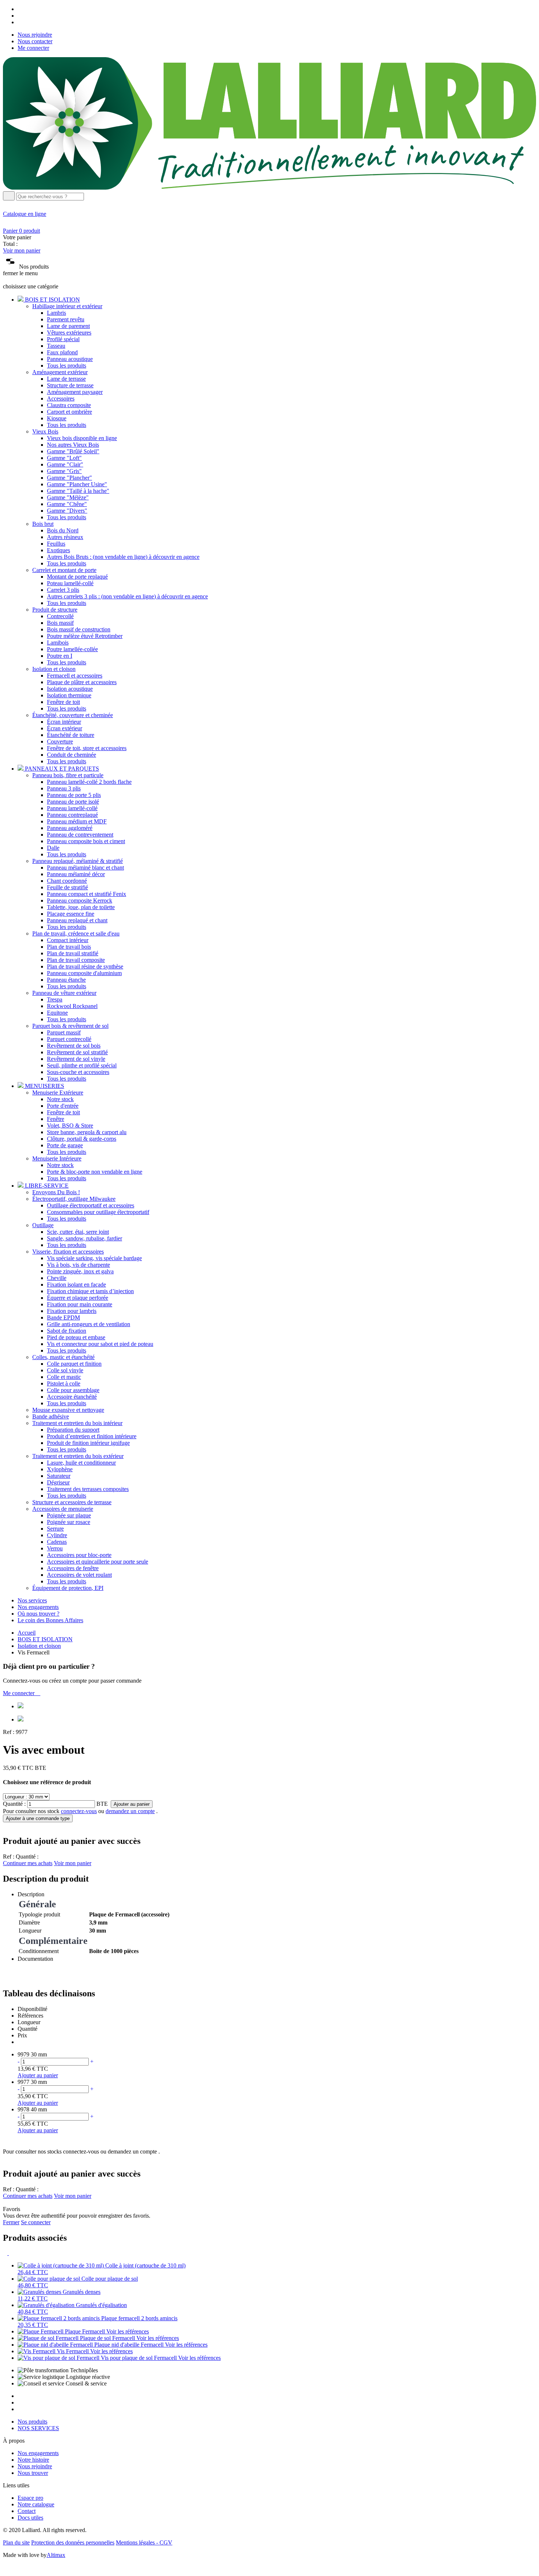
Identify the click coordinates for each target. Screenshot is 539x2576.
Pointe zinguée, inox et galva (80, 1271)
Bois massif (60, 623)
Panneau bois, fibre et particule (68, 775)
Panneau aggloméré (70, 828)
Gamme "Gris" (64, 471)
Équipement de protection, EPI (68, 1588)
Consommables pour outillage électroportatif (98, 1212)
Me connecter (33, 48)
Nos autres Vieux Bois (73, 445)
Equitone (57, 1013)
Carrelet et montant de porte (64, 570)
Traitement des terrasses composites (88, 1489)
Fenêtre (56, 1119)
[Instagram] (20, 16)
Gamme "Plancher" (69, 478)
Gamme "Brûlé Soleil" (73, 451)
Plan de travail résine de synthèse (85, 966)
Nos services (32, 1600)
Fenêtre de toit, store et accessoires (87, 748)
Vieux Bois (45, 431)
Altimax (56, 2555)
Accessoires (61, 398)
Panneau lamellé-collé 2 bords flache (89, 782)
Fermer (11, 2222)
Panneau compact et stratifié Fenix (87, 894)
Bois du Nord (63, 530)
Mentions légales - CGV (144, 2542)
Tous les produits (67, 366)
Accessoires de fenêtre (73, 1568)
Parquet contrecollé (69, 1039)
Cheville (57, 1278)
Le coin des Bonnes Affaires (50, 1620)
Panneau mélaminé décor (76, 874)
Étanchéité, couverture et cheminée (73, 715)
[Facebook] (20, 9)
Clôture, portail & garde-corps (82, 1139)
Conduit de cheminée (71, 755)
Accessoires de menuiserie (63, 1509)
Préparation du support (73, 1430)
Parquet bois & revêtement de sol (70, 1026)
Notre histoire (33, 2460)
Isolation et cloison (54, 669)
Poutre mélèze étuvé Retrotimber (85, 636)
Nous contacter (35, 41)
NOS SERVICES (38, 2428)
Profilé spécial (63, 339)
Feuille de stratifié (67, 887)
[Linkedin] (20, 22)
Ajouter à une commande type (38, 1818)
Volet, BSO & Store (70, 1125)
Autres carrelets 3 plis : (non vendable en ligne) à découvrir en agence (127, 596)
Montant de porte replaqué (77, 577)
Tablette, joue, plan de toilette (81, 907)
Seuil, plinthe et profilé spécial (82, 1065)
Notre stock (60, 1099)
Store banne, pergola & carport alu (87, 1132)
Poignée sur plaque (69, 1515)
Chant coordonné (67, 881)
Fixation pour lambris (72, 1311)
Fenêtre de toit (63, 702)
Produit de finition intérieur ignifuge (88, 1443)
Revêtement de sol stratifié (77, 1052)
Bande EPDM (63, 1317)
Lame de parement (68, 326)
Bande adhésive (51, 1416)
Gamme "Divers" (67, 511)
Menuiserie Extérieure (58, 1093)
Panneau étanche (66, 980)
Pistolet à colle (64, 1383)
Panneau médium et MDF (77, 821)
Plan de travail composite (76, 960)
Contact (27, 2511)
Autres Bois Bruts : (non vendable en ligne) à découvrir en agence (123, 557)
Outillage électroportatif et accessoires (91, 1205)
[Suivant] (11, 2253)
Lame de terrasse (66, 379)
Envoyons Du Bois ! (56, 1192)
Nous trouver (33, 2473)
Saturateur (59, 1476)
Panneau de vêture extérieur (64, 993)
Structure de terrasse (70, 385)
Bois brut (43, 524)
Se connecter (36, 2222)
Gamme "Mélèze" (68, 497)
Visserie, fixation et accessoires (68, 1252)
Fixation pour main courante (80, 1304)
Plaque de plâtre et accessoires (82, 682)
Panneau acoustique (70, 359)
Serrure (55, 1529)
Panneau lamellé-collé (72, 808)
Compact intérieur (68, 940)
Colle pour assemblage (73, 1390)
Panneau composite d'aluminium (84, 973)
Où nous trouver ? (38, 1614)
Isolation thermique (69, 695)
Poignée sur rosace (69, 1522)
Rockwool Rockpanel (72, 1006)
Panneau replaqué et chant (77, 920)
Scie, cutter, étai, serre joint (78, 1232)
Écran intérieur (64, 722)
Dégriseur (58, 1482)
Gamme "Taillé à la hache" (78, 491)
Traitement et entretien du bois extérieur (78, 1456)
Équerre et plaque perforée (78, 1298)
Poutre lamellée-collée (72, 649)
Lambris (56, 313)
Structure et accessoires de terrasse (72, 1502)
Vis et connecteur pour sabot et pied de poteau (100, 1344)
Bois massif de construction (79, 629)
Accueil (27, 1633)
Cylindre (57, 1535)
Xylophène (60, 1469)
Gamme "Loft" (64, 458)
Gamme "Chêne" (67, 504)
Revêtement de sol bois (74, 1046)
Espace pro (30, 2498)
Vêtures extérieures (69, 333)
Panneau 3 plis (64, 788)
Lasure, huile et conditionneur (81, 1463)
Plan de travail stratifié (73, 953)
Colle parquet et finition (74, 1364)
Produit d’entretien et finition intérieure (92, 1436)
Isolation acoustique (70, 689)
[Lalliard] (269, 188)
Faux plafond (62, 352)
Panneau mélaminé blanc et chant (85, 868)
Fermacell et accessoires (75, 676)
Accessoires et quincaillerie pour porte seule (98, 1562)
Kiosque (57, 418)
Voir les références (128, 2331)
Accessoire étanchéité (72, 1397)
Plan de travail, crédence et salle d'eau (76, 933)
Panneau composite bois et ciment (86, 841)
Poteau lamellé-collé (70, 583)
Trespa (55, 999)
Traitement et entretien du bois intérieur (77, 1423)
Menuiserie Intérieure (57, 1158)
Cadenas (57, 1542)
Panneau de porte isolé (73, 802)
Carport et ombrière (69, 412)
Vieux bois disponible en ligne (82, 438)
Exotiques (58, 550)
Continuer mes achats (28, 1863)
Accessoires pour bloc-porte (79, 1555)
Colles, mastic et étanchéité (63, 1357)
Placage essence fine (71, 914)
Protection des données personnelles (73, 2542)
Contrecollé (60, 616)
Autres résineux (65, 537)
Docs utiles (30, 2518)
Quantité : (14, 1804)
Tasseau (56, 346)
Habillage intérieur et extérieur (67, 306)
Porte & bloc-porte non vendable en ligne (95, 1172)
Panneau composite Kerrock (80, 901)
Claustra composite (69, 405)
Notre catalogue (36, 2504)
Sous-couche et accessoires (78, 1072)
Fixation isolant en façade (76, 1285)
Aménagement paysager (75, 392)
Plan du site (16, 2542)
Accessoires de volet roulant (79, 1575)
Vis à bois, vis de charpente (78, 1265)
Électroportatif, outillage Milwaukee (74, 1199)
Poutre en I (60, 656)
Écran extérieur (65, 728)
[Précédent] (6, 2253)
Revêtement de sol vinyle (76, 1059)
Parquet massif (64, 1032)
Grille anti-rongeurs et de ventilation (89, 1324)
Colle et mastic (64, 1377)
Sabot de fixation (67, 1331)
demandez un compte (130, 1811)
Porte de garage (65, 1145)
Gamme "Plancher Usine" (77, 484)
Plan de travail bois (69, 947)
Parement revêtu (66, 319)
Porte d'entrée (63, 1106)
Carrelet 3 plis (63, 590)
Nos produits (32, 2422)
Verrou (55, 1548)
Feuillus (56, 544)
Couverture (60, 741)
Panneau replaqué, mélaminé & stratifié (78, 861)
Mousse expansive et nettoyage (68, 1410)
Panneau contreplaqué (72, 815)
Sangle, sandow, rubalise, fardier (85, 1238)
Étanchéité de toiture (71, 735)
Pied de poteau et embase (76, 1337)
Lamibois (58, 643)
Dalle (53, 848)
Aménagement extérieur (60, 372)
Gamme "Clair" (65, 464)
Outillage (43, 1225)
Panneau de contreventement (80, 835)
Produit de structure (55, 610)
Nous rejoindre (35, 35)
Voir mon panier (22, 250)
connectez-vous (79, 1811)
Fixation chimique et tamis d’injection (90, 1291)
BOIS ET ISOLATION (45, 1639)
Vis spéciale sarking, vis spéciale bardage (94, 1258)
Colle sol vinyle (65, 1370)
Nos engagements (38, 1607)
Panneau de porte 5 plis (74, 795)
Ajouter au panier (132, 1804)
